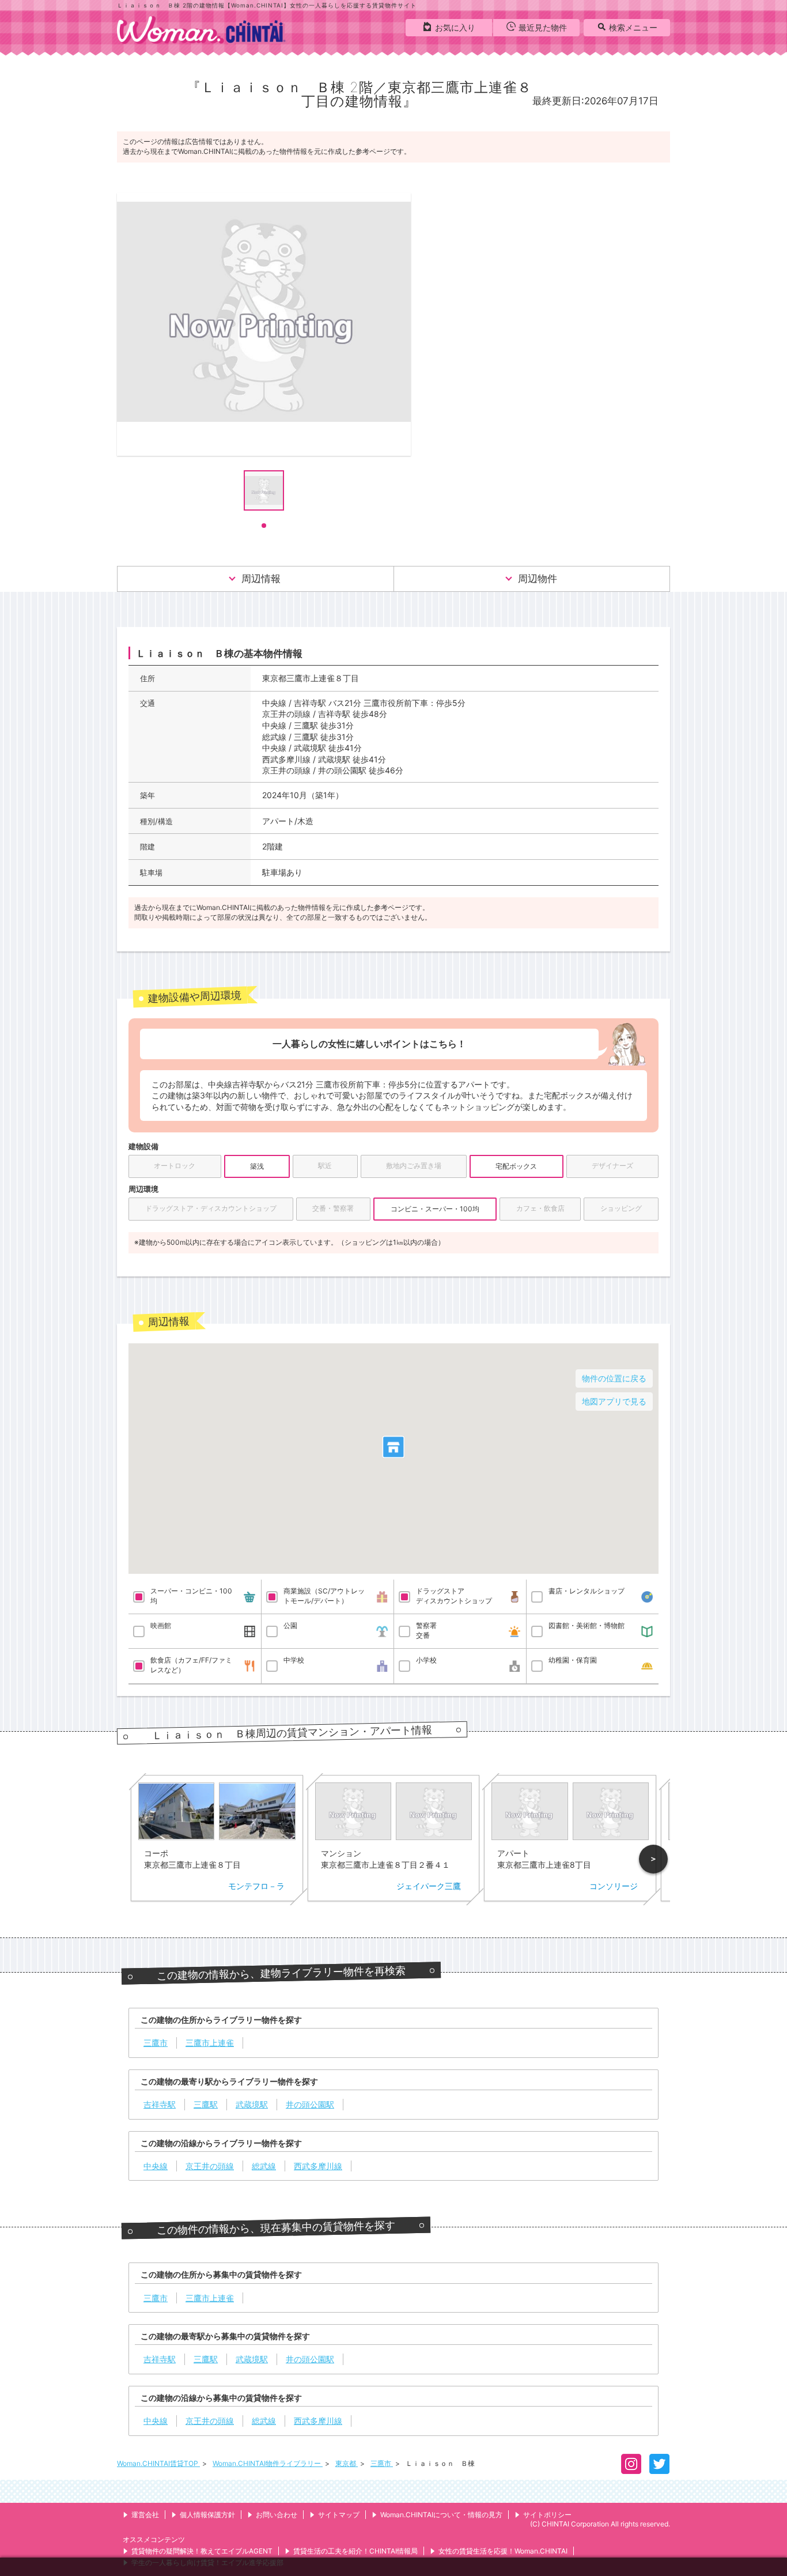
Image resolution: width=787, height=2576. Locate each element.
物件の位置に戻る (614, 1378)
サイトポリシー (547, 2515)
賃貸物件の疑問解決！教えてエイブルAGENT (202, 2551)
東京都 (347, 2463)
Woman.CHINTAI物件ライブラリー (268, 2463)
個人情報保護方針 (207, 2515)
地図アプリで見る (614, 1401)
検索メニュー (633, 27)
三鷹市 (382, 2463)
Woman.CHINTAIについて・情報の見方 (441, 2515)
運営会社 (145, 2515)
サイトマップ (339, 2515)
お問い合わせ (277, 2515)
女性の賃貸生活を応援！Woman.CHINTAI (503, 2551)
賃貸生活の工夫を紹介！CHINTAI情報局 (355, 2551)
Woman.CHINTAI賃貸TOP (158, 2463)
